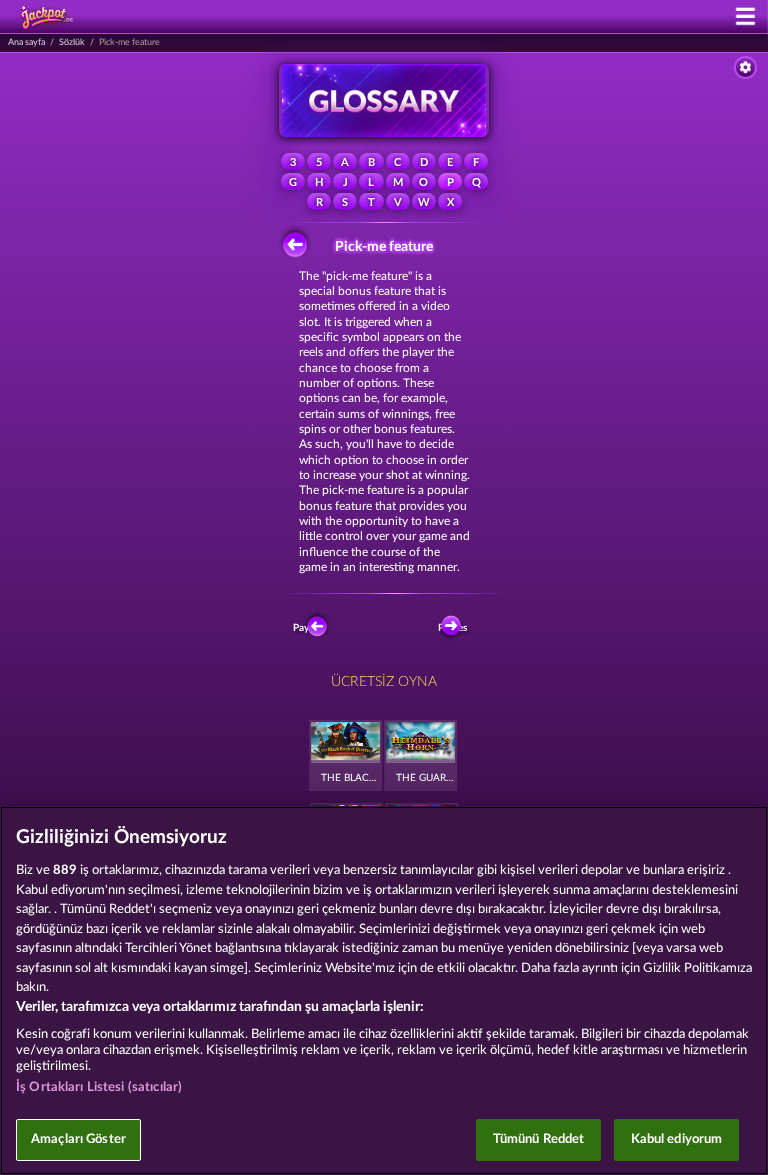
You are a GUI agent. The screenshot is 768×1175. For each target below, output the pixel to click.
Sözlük (72, 42)
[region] (384, 990)
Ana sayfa (26, 42)
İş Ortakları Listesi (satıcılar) (99, 1087)
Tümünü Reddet (539, 1139)
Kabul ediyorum (677, 1139)
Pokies (452, 628)
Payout (309, 628)
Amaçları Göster (78, 1139)
